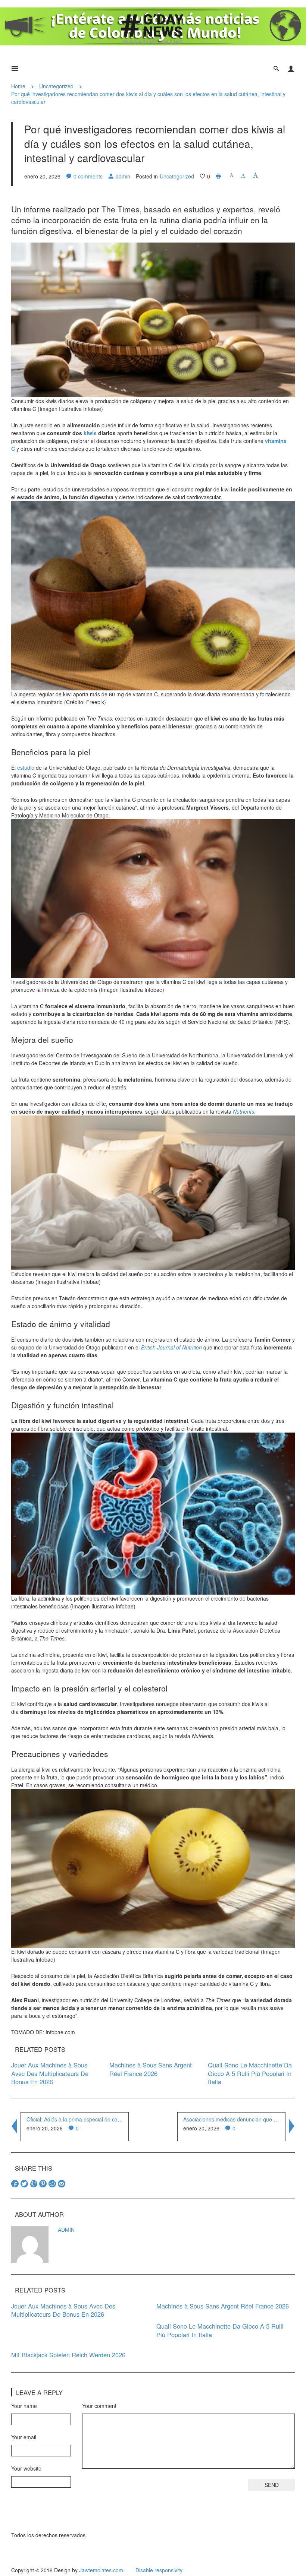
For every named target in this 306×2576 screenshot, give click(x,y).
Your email (24, 2437)
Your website (26, 2468)
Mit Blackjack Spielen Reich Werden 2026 (68, 2355)
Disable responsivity (159, 2570)
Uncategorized (56, 86)
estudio (26, 768)
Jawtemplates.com (101, 2570)
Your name (24, 2406)
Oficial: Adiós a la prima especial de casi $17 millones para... (98, 2119)
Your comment (99, 2406)
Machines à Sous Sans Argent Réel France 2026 (151, 2069)
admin (123, 176)
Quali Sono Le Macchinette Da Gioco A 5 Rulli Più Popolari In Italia (250, 2073)
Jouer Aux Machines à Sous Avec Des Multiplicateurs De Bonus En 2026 (50, 2073)
